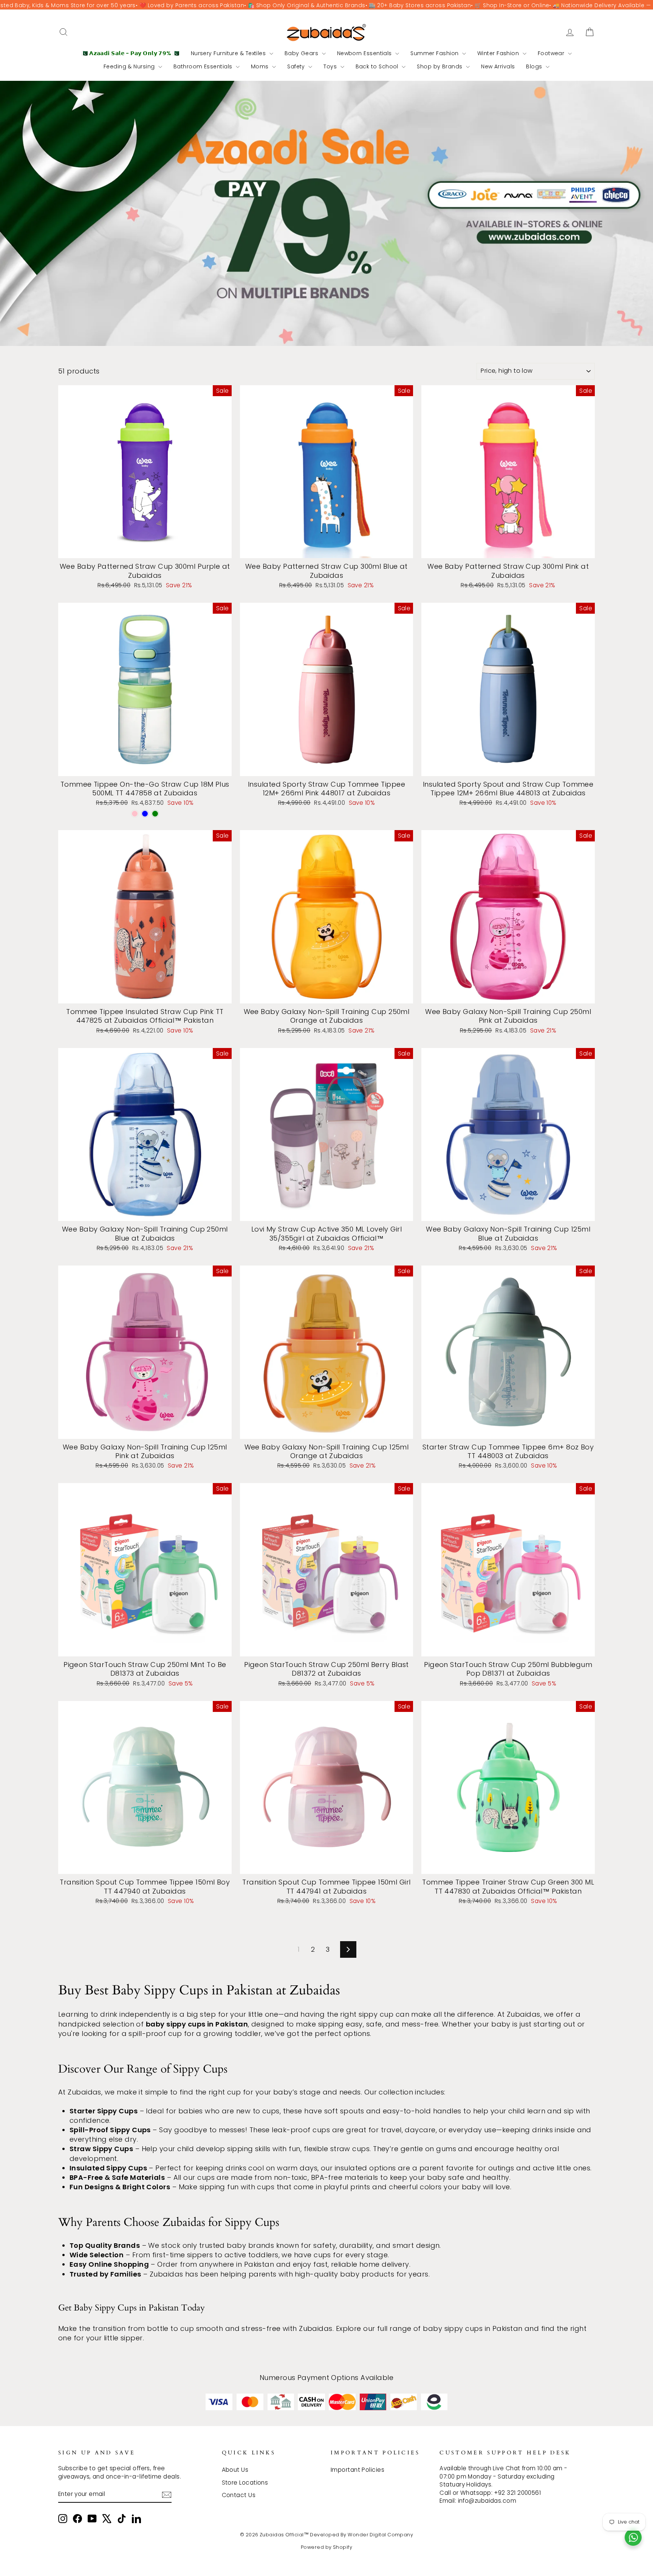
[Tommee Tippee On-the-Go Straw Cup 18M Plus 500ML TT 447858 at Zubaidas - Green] (155, 814)
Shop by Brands (440, 66)
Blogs (535, 66)
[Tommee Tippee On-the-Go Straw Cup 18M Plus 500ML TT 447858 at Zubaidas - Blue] (145, 814)
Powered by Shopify (326, 2547)
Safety (297, 66)
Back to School (378, 66)
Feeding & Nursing (130, 66)
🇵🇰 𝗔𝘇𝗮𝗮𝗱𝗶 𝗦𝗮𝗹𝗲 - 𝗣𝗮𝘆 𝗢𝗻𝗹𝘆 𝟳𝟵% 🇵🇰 (130, 53)
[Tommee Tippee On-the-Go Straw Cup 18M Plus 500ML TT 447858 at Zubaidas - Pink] (135, 814)
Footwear (552, 53)
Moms (261, 66)
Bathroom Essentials (204, 66)
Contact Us (239, 2495)
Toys (331, 66)
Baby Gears (302, 53)
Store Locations (245, 2483)
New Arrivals (498, 66)
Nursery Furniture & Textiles (229, 53)
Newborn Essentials (365, 53)
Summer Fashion (435, 53)
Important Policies (357, 2470)
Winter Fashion (499, 53)
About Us (235, 2470)
